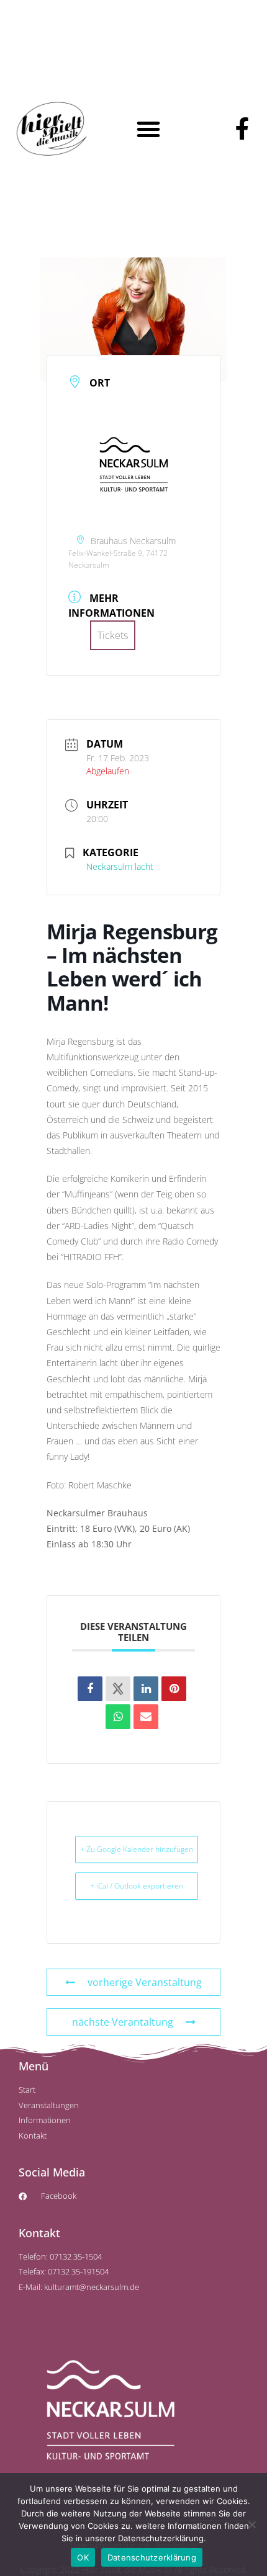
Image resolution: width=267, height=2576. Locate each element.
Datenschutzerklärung (152, 2557)
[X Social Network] (118, 1689)
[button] (148, 129)
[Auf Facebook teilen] (90, 1689)
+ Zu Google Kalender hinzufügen (137, 1849)
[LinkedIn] (146, 1689)
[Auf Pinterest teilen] (174, 1689)
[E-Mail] (146, 1717)
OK (83, 2557)
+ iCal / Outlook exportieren (137, 1886)
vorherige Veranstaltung (145, 1982)
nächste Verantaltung (123, 2022)
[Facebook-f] (242, 129)
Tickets (113, 635)
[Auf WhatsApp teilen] (118, 1717)
